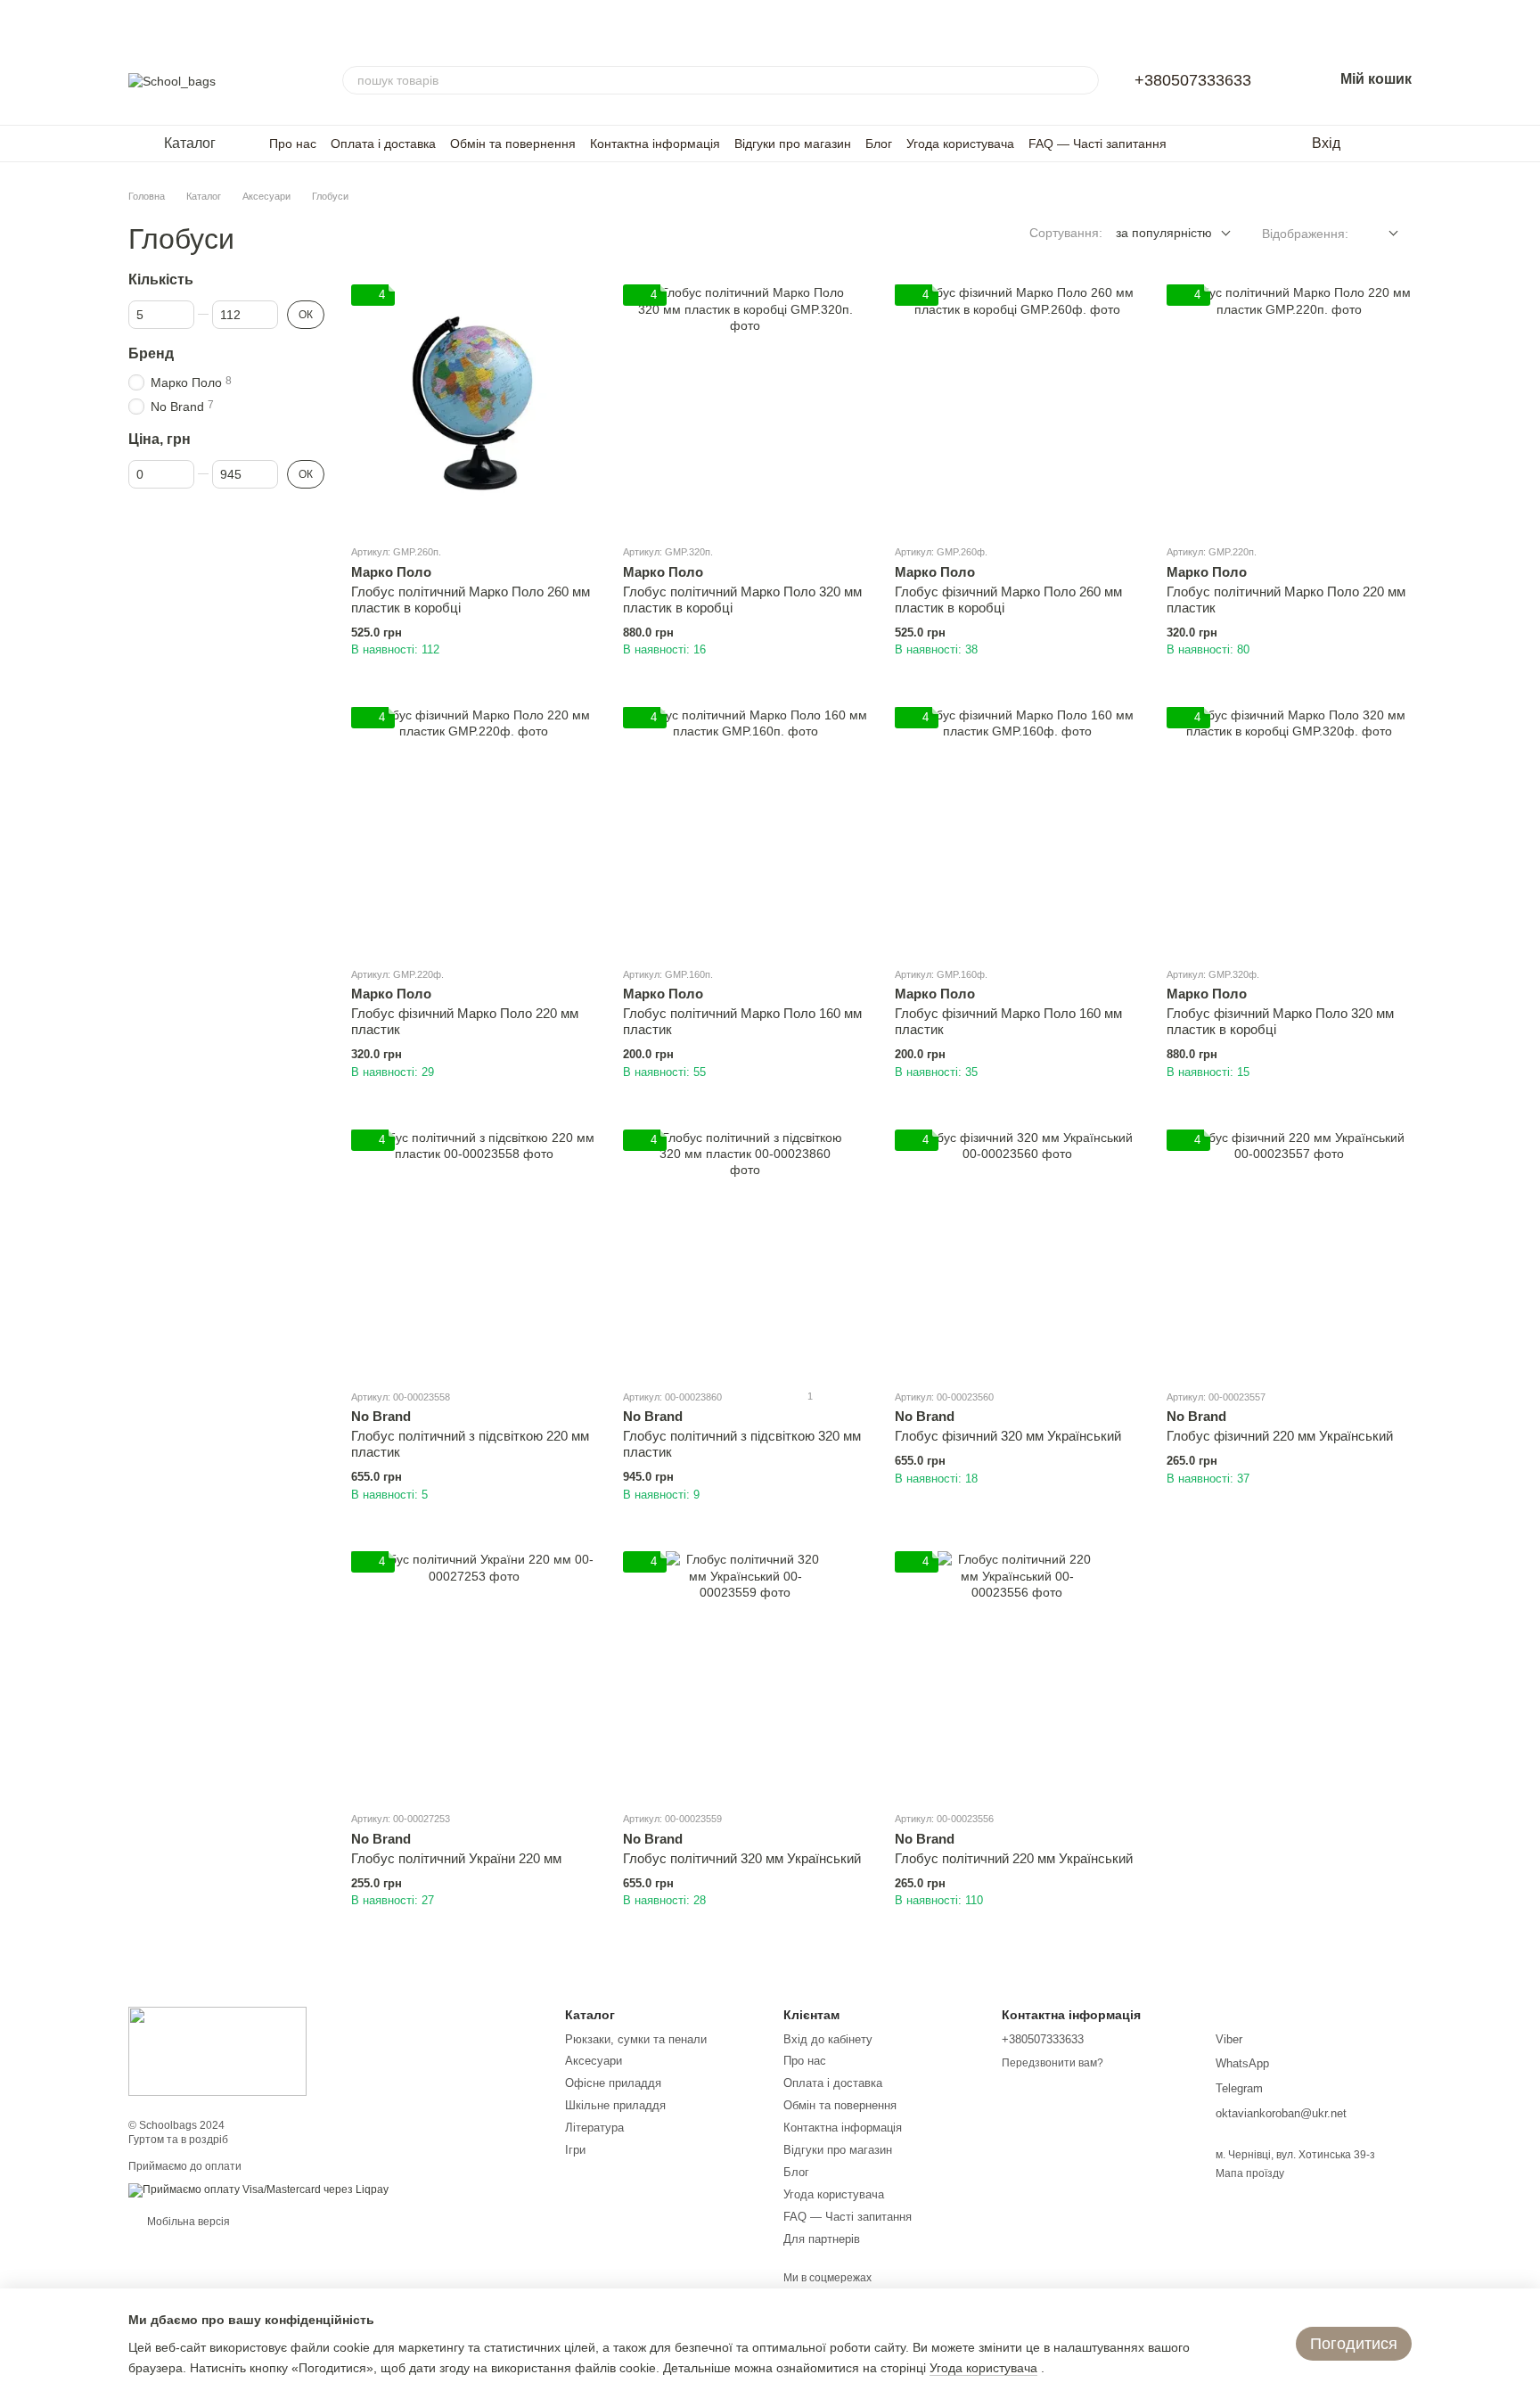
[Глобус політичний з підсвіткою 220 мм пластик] (474, 1252)
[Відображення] (1380, 234)
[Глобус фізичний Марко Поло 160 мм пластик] (1017, 830)
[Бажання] (1367, 144)
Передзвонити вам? (1053, 2063)
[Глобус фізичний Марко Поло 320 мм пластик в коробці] (1289, 830)
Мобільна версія (187, 2222)
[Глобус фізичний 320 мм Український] (1017, 1252)
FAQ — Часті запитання (1098, 144)
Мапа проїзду (1250, 2173)
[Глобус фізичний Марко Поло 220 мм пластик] (474, 830)
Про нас (293, 144)
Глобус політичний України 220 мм (456, 1858)
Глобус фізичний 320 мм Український (1008, 1436)
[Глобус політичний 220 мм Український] (1017, 1674)
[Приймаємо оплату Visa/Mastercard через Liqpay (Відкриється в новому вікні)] (258, 2189)
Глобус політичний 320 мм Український (742, 1858)
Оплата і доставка (383, 144)
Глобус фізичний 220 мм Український (1280, 1436)
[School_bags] (217, 2050)
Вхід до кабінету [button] (828, 2039)
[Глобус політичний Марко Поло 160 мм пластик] (745, 830)
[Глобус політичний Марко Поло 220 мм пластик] (1289, 407)
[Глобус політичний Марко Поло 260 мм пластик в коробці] (474, 407)
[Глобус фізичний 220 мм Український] (1289, 1252)
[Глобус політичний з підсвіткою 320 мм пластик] (745, 1252)
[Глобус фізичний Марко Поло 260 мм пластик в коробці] (1017, 407)
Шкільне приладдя (615, 2105)
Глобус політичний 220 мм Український (1014, 1858)
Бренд (151, 353)
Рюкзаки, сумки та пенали (636, 2039)
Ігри (575, 2150)
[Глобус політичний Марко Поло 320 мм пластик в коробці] (745, 407)
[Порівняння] (1403, 144)
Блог (879, 144)
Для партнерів (822, 2239)
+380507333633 (1193, 80)
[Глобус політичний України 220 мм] (474, 1674)
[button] (1526, 18)
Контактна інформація (655, 144)
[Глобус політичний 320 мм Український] (745, 1674)
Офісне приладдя (613, 2083)
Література (594, 2128)
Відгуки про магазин (793, 144)
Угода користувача (960, 144)
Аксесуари (594, 2061)
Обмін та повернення (513, 144)
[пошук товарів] (1085, 80)
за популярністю (1164, 233)
